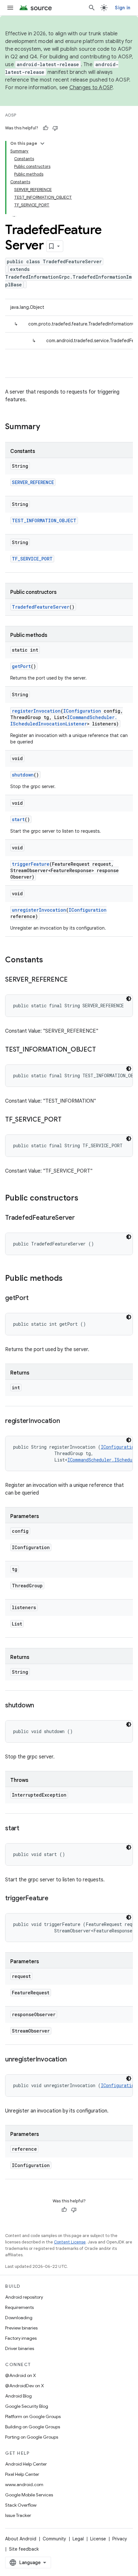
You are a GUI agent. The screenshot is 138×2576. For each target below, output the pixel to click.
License (98, 2539)
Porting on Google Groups (32, 2437)
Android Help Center (26, 2464)
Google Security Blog (27, 2406)
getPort (21, 666)
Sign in (123, 8)
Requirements (19, 2307)
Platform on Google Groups (33, 2416)
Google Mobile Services (29, 2495)
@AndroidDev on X (25, 2386)
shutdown (23, 775)
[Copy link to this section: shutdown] (40, 1706)
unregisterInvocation (39, 910)
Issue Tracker (18, 2515)
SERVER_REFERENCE (33, 482)
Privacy (120, 2539)
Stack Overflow (21, 2505)
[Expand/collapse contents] (42, 143)
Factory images (21, 2338)
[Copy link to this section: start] (26, 1829)
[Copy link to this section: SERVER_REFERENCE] (74, 980)
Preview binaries (21, 2328)
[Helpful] (46, 128)
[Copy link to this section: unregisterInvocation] (73, 2060)
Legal (78, 2539)
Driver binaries (20, 2348)
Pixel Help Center (22, 2474)
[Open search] (92, 8)
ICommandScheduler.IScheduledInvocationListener (64, 720)
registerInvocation (36, 711)
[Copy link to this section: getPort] (35, 1298)
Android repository (24, 2297)
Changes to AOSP (91, 88)
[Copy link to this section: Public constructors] (85, 1199)
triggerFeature (31, 864)
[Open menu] (10, 8)
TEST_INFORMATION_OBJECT (44, 520)
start (18, 819)
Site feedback (24, 2549)
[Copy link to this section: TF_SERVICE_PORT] (68, 1120)
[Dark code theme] (129, 999)
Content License (70, 2242)
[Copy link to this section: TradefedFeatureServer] (81, 1218)
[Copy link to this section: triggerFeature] (55, 1899)
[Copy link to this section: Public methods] (69, 1279)
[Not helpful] (55, 128)
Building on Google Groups (33, 2427)
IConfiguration (82, 711)
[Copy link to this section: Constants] (49, 960)
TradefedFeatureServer (41, 607)
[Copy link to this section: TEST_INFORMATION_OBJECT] (102, 1050)
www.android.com (24, 2485)
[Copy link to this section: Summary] (47, 427)
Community (54, 2539)
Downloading (19, 2318)
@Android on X (21, 2375)
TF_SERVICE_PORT (32, 559)
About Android (21, 2539)
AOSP (11, 115)
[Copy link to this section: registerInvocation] (66, 1421)
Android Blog (18, 2396)
